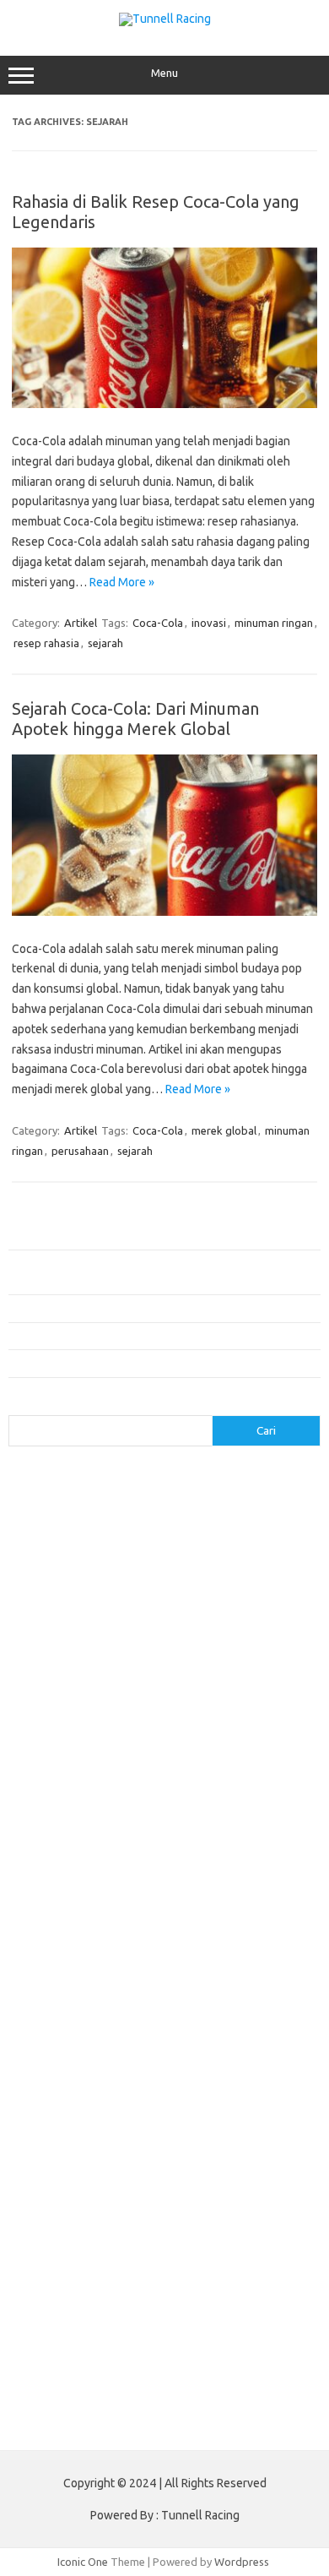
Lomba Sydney (270, 2336)
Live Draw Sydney (197, 2288)
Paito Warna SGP (102, 2320)
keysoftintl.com (135, 1625)
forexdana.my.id (58, 1754)
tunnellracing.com (173, 1689)
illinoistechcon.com (146, 1997)
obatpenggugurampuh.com (85, 2078)
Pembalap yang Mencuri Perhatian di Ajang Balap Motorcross (157, 1308)
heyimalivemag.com (67, 1981)
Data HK (252, 2320)
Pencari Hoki (129, 2255)
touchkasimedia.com (68, 1689)
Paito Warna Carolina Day (117, 2369)
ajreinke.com (256, 1819)
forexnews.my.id (197, 1803)
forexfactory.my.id (251, 1754)
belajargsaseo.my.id (68, 1819)
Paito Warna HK (188, 2320)
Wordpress (242, 2562)
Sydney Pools (51, 2271)
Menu (164, 73)
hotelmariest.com (187, 1576)
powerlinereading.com (73, 1657)
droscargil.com (274, 1949)
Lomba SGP (198, 2336)
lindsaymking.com (164, 2046)
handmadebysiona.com (75, 1576)
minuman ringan (274, 623)
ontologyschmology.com (225, 2078)
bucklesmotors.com (67, 1495)
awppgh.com (164, 1851)
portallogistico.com (250, 1641)
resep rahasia (46, 643)
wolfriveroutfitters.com (76, 1706)
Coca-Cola (158, 623)
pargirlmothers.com (67, 2095)
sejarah (105, 643)
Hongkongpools (190, 2271)
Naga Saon (147, 2223)
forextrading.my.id (207, 1787)
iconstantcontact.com (224, 1592)
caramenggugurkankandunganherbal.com (121, 1916)
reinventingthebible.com (187, 2095)
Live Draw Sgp (111, 2288)
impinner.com (50, 1608)
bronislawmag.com (189, 1868)
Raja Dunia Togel (93, 2239)
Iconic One (83, 2562)
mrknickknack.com (62, 1641)
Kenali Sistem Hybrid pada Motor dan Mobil (115, 1235)
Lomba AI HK (49, 2352)
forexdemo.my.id (151, 1754)
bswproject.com (169, 1884)
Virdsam (38, 2223)
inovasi (209, 623)
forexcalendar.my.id (231, 1722)
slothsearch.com (128, 2127)
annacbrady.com (58, 1835)
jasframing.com (131, 1608)
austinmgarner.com (156, 1835)
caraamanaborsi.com (216, 1900)
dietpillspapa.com (62, 1949)
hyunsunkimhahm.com (181, 1981)
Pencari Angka (215, 2223)
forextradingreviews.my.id (84, 1787)
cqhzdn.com (250, 1527)
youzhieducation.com (198, 1706)
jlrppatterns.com (183, 2013)
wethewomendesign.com (155, 2176)
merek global (224, 1130)
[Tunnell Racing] (165, 19)
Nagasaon (89, 2223)
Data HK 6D (94, 2304)
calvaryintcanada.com (179, 1495)
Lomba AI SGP (121, 2352)
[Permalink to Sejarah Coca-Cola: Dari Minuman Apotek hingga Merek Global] (164, 912)
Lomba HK (138, 2336)
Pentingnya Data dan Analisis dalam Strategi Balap (131, 1336)
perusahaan (80, 1151)
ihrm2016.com (53, 1997)
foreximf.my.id (143, 1770)
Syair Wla (163, 2239)
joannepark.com (219, 1608)
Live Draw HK (218, 2369)
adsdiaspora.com (172, 1819)
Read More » (122, 582)
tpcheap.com (49, 2176)
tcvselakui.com (169, 1673)
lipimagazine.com (262, 2046)
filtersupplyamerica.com (78, 1560)
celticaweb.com (56, 1527)
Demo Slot (118, 2271)
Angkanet (190, 2255)
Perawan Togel (55, 2255)
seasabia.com (181, 2111)
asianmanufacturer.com (172, 1479)
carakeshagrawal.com (71, 1511)
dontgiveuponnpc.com (172, 1949)
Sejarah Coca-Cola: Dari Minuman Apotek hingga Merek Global (135, 719)
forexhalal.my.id (57, 1770)
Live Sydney (278, 2288)
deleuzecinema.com (210, 1932)
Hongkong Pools (261, 2255)
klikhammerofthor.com (171, 2030)
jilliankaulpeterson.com (75, 2013)
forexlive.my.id (226, 1770)
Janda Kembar (228, 2239)
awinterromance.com (70, 1851)
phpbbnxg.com (155, 1641)
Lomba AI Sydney (206, 2352)
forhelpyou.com (133, 1965)
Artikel (81, 623)
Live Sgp (39, 2304)
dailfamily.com (53, 1544)
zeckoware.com (57, 1722)
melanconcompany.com (242, 1625)
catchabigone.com (181, 1511)
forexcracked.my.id (154, 1738)
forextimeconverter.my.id (81, 1803)
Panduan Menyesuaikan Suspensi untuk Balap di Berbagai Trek (159, 1363)
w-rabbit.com (139, 1722)
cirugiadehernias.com (157, 1527)
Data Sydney (75, 2336)
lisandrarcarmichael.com (77, 2062)
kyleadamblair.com (64, 2046)
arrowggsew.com (61, 1479)
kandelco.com (51, 1625)
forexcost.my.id (57, 1738)
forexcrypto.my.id (257, 1738)
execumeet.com (138, 1544)
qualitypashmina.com (70, 1673)
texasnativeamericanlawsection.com (108, 2143)
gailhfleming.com (225, 1965)
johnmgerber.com (61, 2030)
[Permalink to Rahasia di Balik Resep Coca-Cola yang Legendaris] (164, 404)
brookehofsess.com (68, 1884)
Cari (18, 1405)
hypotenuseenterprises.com (89, 1592)
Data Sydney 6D (169, 2304)
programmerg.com (186, 1657)
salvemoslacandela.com (77, 2111)
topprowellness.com (190, 2159)
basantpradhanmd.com (75, 1868)
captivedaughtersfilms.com (86, 1900)
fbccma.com (218, 1544)
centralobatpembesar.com (84, 1932)
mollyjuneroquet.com (200, 2062)
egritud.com (54, 1965)
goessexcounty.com (200, 1560)
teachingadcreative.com (239, 2127)
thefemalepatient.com (73, 2159)
